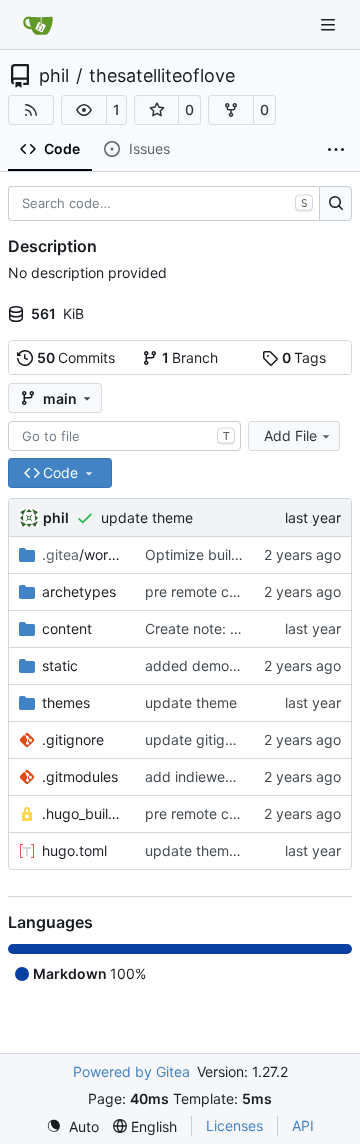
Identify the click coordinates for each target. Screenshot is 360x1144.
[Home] (38, 25)
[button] (84, 110)
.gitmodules (80, 776)
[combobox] (124, 436)
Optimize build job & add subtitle (252, 554)
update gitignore (199, 739)
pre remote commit (207, 591)
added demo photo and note (239, 665)
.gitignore (73, 739)
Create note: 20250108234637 (247, 628)
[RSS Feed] (31, 110)
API (303, 1125)
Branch (190, 357)
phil (54, 76)
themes (66, 702)
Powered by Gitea (131, 1071)
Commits (76, 357)
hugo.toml (74, 850)
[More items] (336, 150)
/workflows (83, 554)
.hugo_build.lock (83, 813)
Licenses (234, 1125)
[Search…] (335, 204)
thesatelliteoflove (162, 76)
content (67, 628)
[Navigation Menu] (330, 24)
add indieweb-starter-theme (237, 776)
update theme (147, 517)
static (60, 665)
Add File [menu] (290, 435)
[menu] (72, 1126)
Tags (304, 357)
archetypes (79, 591)
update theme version (216, 850)
